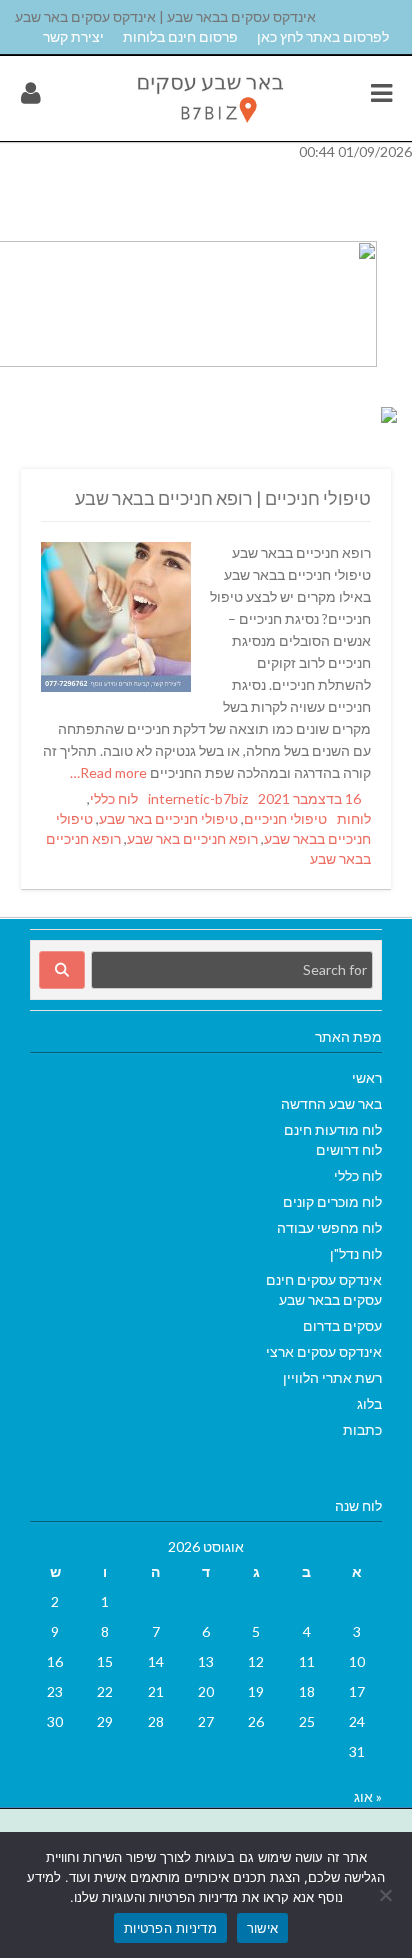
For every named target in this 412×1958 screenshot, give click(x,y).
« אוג (368, 1796)
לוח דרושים (349, 1149)
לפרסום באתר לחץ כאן (323, 36)
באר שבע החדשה (331, 1103)
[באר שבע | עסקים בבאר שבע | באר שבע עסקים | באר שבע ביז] (209, 127)
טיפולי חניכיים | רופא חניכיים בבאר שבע (223, 498)
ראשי (367, 1077)
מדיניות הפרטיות (170, 1928)
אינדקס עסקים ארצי (324, 1351)
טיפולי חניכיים (285, 818)
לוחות (354, 818)
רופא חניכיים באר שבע (192, 838)
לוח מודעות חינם (333, 1129)
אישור (262, 1928)
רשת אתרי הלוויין (332, 1377)
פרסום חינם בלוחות (180, 36)
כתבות (362, 1429)
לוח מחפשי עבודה (329, 1227)
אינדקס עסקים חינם (324, 1279)
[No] (387, 1895)
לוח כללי (114, 798)
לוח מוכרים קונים (332, 1201)
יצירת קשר (73, 36)
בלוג (369, 1403)
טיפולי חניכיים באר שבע (168, 818)
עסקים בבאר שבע (330, 1299)
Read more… (110, 772)
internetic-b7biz (198, 798)
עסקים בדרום (342, 1325)
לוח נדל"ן (356, 1253)
